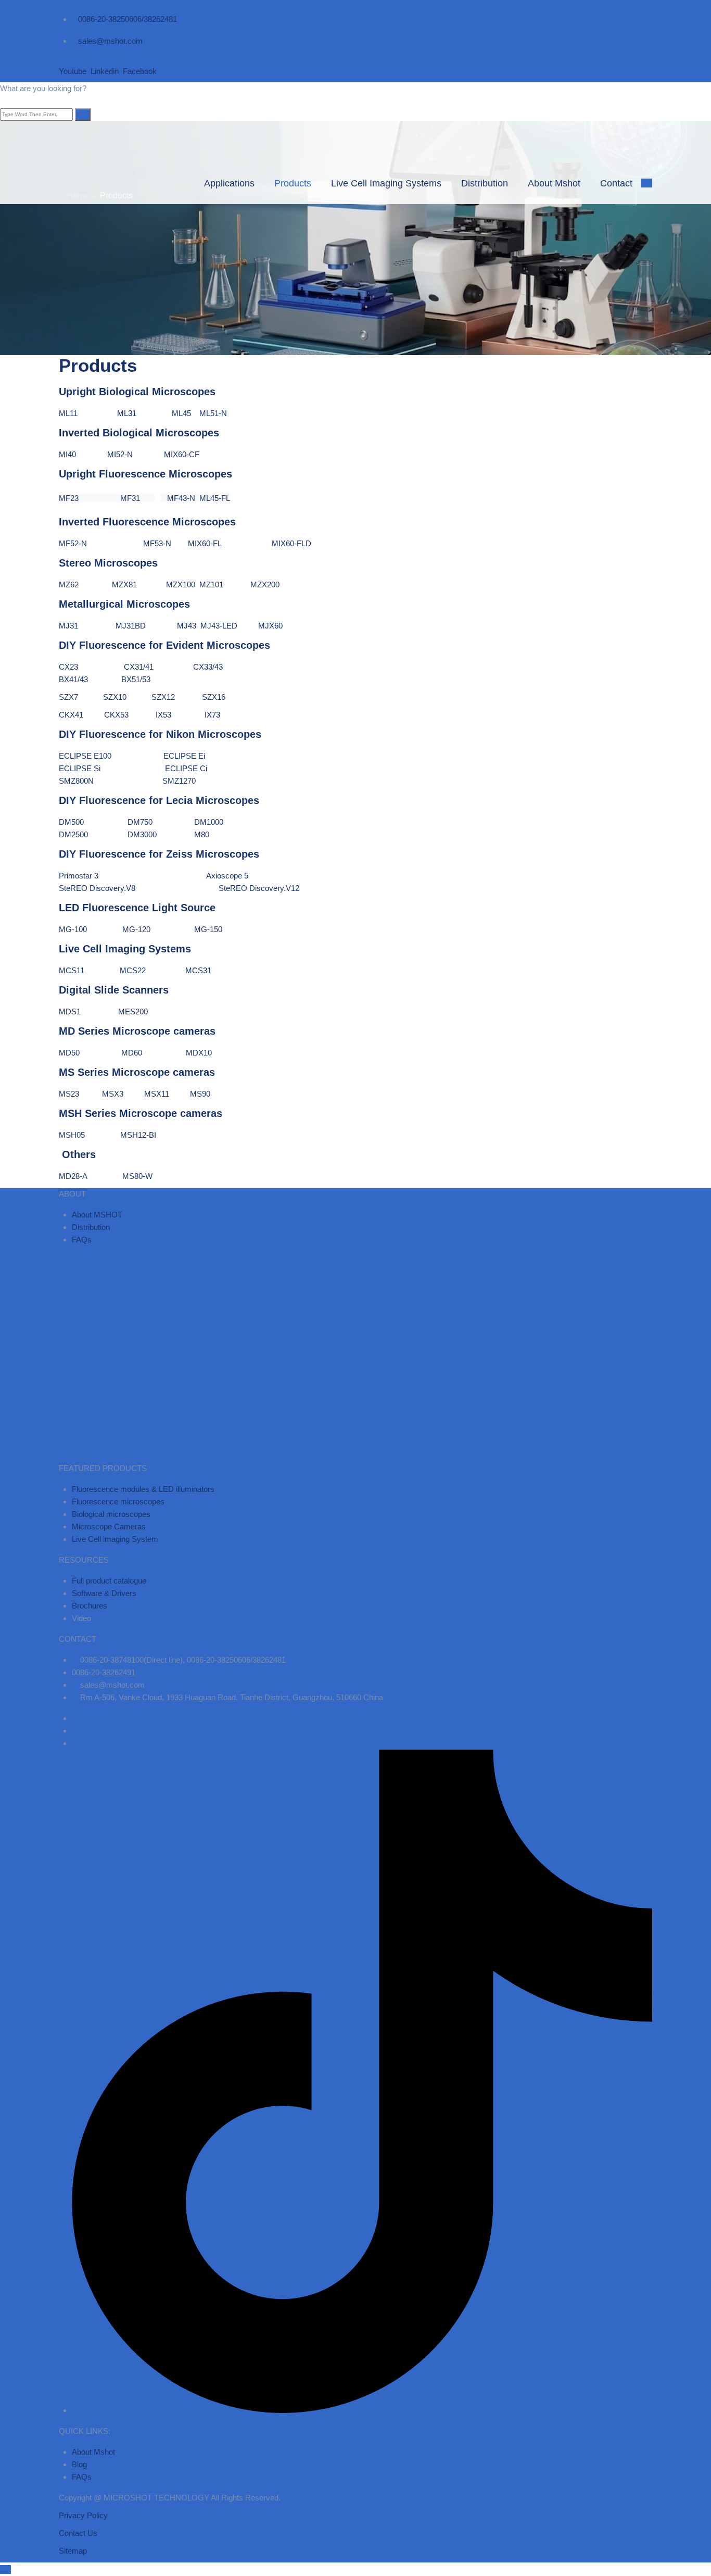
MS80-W (137, 1176)
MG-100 (73, 929)
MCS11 (73, 970)
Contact (616, 183)
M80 (202, 834)
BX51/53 (136, 679)
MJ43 (187, 626)
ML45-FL (215, 498)
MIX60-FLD (291, 543)
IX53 (163, 715)
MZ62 (70, 585)
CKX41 (79, 715)
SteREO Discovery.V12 (260, 888)
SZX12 (163, 697)
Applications (229, 183)
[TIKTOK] (362, 2410)
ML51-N (213, 413)
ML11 (88, 413)
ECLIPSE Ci (186, 768)
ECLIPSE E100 (85, 756)
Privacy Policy (83, 2515)
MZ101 (211, 585)
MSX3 (123, 1094)
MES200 (133, 1011)
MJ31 (80, 626)
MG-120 (136, 929)
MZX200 (265, 585)
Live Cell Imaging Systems (386, 183)
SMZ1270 (179, 781)
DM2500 (73, 834)
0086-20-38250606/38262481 (128, 19)
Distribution (485, 183)
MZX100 (181, 585)
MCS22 (133, 970)
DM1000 (209, 822)
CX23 (76, 667)
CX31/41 (143, 667)
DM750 (140, 822)
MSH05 (87, 1135)
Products (293, 183)
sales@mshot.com (110, 41)
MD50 (89, 1053)
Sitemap (73, 2551)
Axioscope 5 (227, 876)
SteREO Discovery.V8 (105, 888)
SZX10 (115, 697)
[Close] (5, 101)
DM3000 (142, 834)
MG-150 (208, 929)
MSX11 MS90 (177, 1094)
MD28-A (88, 1176)
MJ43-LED (229, 626)
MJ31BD (132, 626)
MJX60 (270, 626)
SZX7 (68, 697)
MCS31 (198, 970)
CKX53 (129, 715)
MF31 (117, 498)
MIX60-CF (182, 454)
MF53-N (157, 543)
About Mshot (554, 183)
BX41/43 (90, 679)
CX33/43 (192, 667)
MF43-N (181, 498)
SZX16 (214, 697)
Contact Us (78, 2533)
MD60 (143, 1053)
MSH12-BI (138, 1135)
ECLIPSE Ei (184, 756)
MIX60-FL (206, 543)
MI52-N (134, 454)
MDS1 (70, 1011)
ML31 (136, 413)
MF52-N (84, 543)
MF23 (69, 498)
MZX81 (139, 585)
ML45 (186, 413)
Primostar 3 (101, 876)
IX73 (212, 715)
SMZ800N (76, 781)
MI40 (77, 454)
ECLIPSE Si (81, 768)
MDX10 (199, 1053)
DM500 (72, 822)
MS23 (77, 1094)
